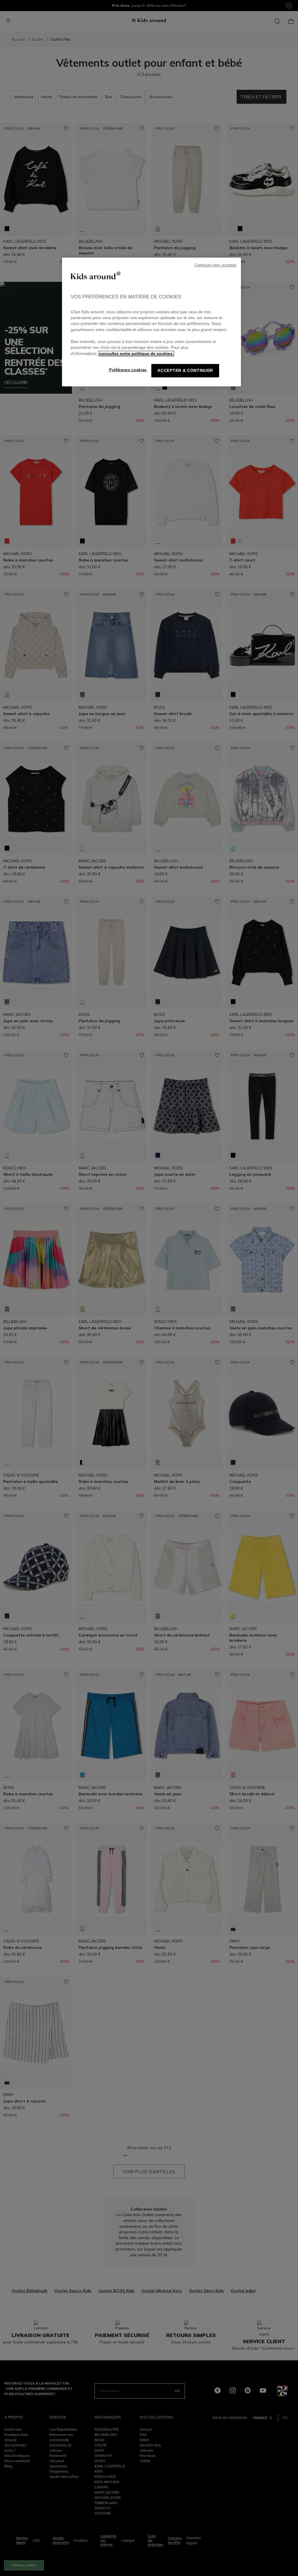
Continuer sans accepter (216, 265)
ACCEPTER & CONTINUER (185, 371)
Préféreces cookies (128, 370)
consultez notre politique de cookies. (136, 354)
